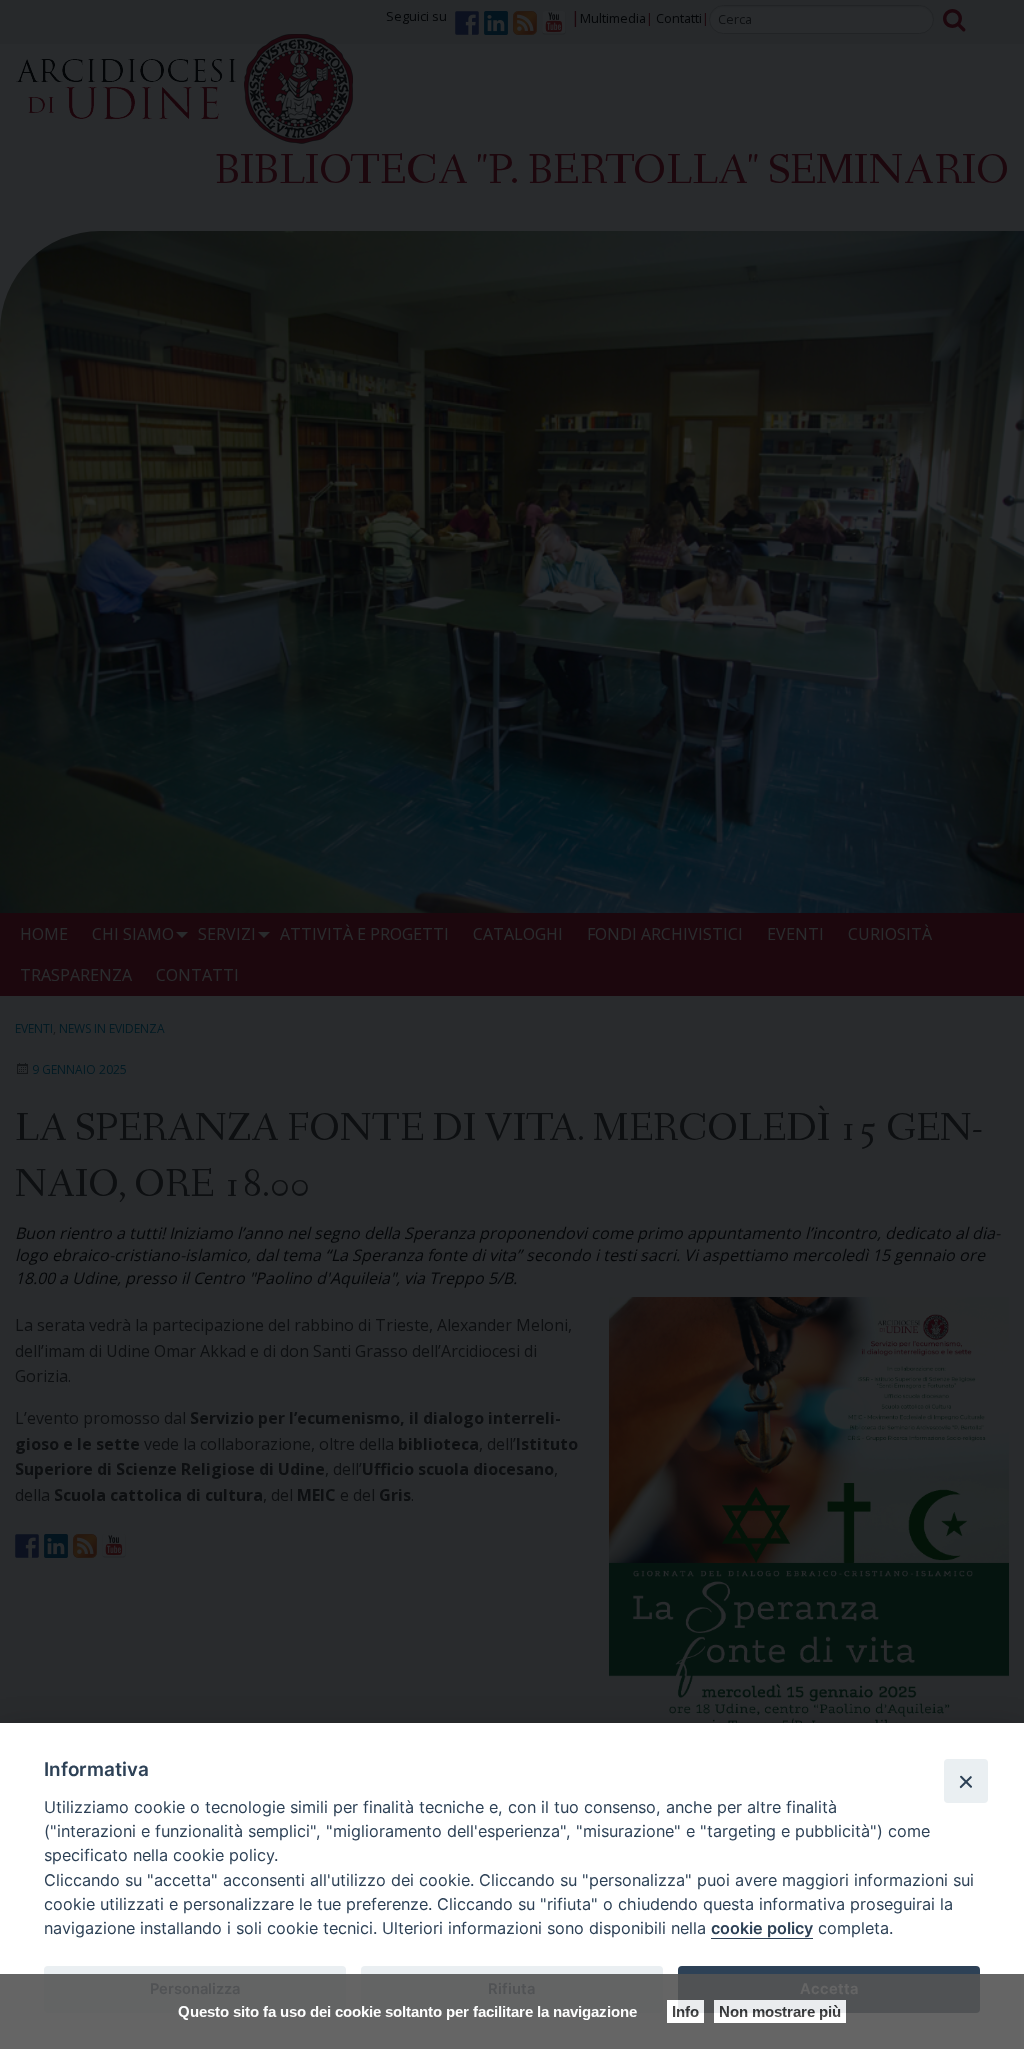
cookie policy (762, 1928)
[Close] (966, 1781)
